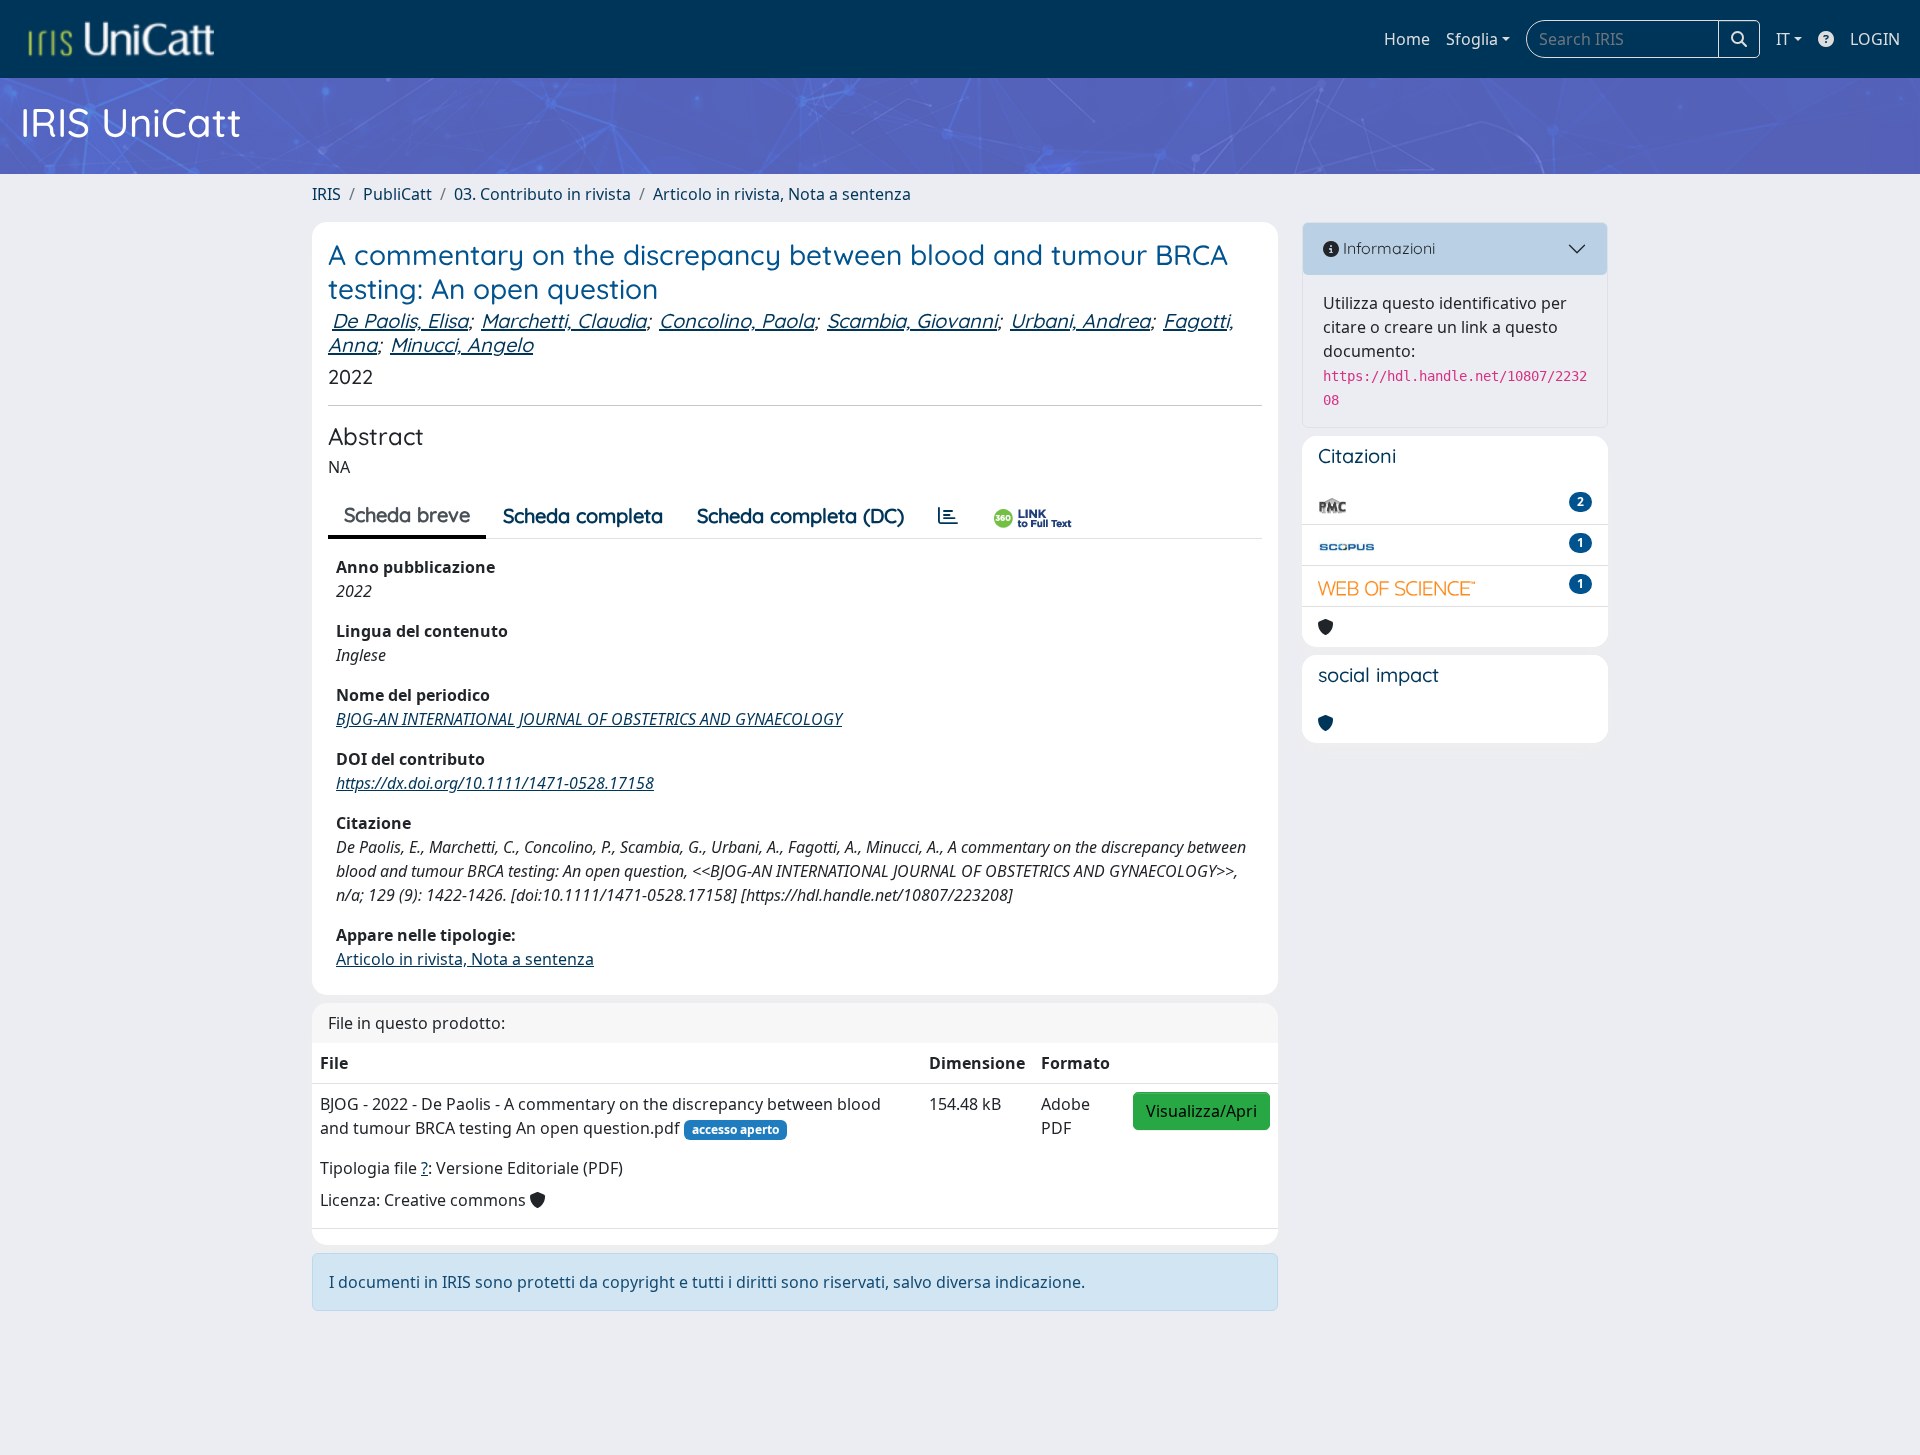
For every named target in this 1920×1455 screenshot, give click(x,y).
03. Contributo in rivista (542, 194)
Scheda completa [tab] (583, 515)
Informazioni (1387, 248)
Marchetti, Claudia (563, 320)
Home (1407, 39)
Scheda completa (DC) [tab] (800, 515)
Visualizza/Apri (1201, 1111)
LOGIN (1875, 39)
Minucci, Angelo (461, 344)
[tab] (948, 516)
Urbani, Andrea (1080, 320)
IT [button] (1783, 39)
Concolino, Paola (736, 320)
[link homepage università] (121, 39)
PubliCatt (397, 194)
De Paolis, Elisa (400, 320)
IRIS (326, 194)
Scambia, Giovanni (912, 320)
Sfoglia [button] (1472, 39)
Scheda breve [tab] (407, 514)
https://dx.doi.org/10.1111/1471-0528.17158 (495, 783)
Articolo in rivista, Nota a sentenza (782, 194)
